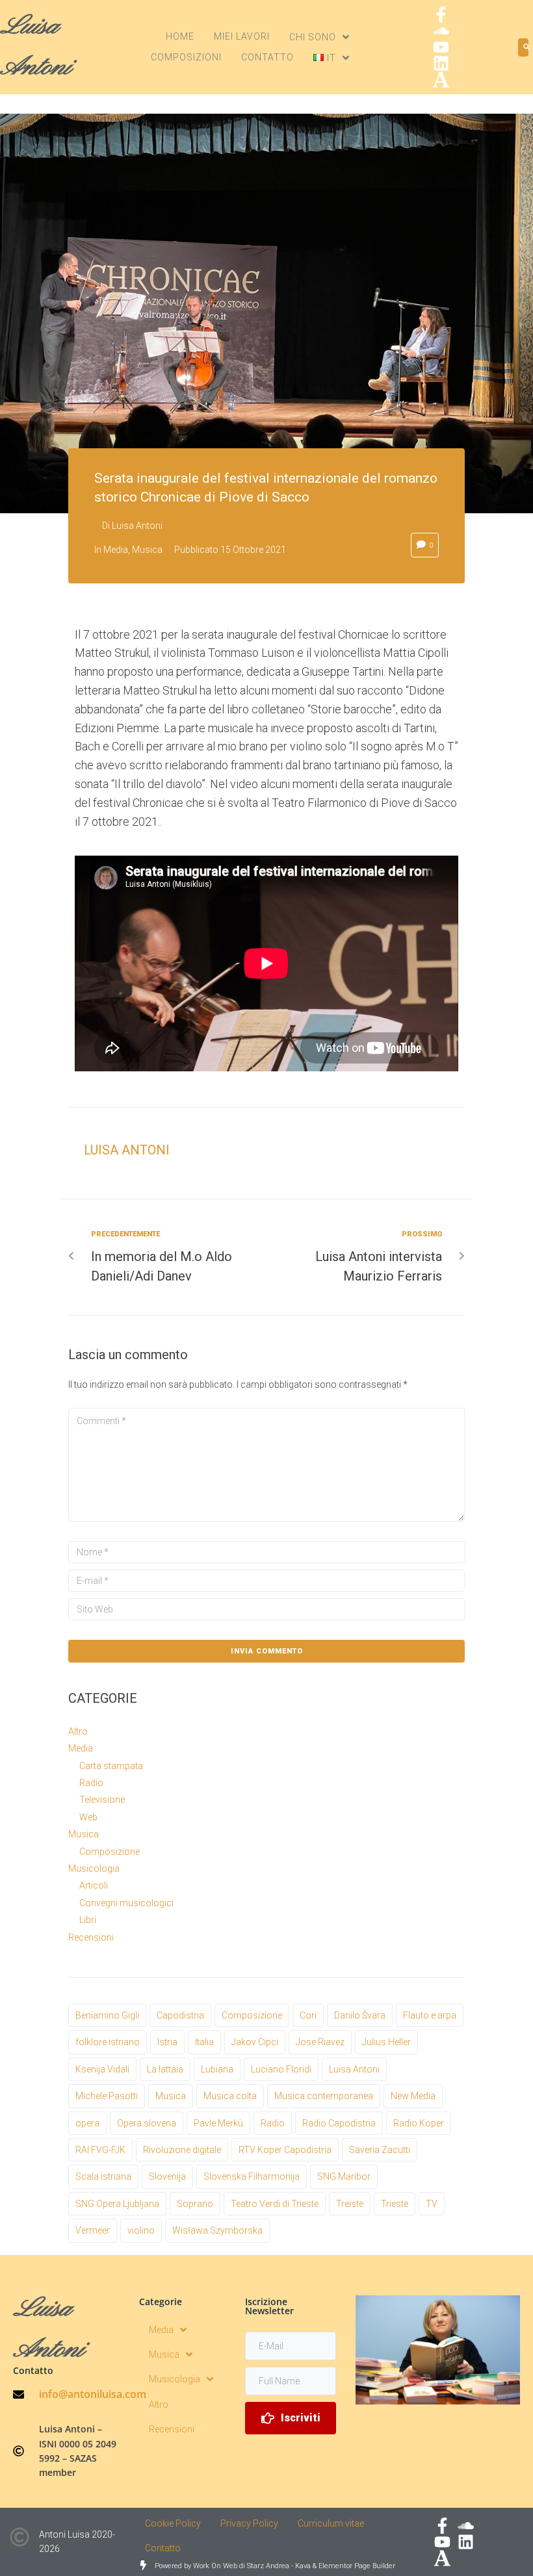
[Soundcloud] (441, 31)
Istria (167, 2042)
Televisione (102, 1800)
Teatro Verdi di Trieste (275, 2204)
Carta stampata (111, 1766)
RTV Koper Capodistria (285, 2150)
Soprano (195, 2204)
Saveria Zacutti (380, 2150)
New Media (413, 2096)
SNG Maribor (344, 2176)
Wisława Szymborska (217, 2230)
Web (88, 1817)
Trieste (395, 2204)
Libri (88, 1920)
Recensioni (91, 1937)
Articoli (94, 1885)
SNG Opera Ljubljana (117, 2204)
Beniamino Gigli (107, 2015)
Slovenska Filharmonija (252, 2176)
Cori (308, 2015)
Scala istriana (103, 2176)
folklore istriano (108, 2042)
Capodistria (180, 2015)
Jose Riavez (320, 2042)
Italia (204, 2042)
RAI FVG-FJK (100, 2150)
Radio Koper (419, 2123)
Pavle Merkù (218, 2123)
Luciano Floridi (281, 2069)
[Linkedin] (441, 63)
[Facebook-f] (441, 15)
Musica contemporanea (324, 2096)
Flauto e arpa (430, 2015)
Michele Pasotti (107, 2096)
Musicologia (94, 1868)
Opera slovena (147, 2123)
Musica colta (230, 2096)
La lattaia (165, 2069)
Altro (78, 1731)
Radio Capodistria (339, 2123)
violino (141, 2230)
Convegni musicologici (126, 1903)
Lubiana (217, 2069)
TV (432, 2204)
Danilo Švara (360, 2015)
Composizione (110, 1852)
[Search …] (523, 47)
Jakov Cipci (255, 2042)
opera (87, 2123)
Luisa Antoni (137, 526)
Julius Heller (386, 2042)
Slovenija (167, 2176)
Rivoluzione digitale (182, 2150)
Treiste (350, 2204)
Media (116, 550)
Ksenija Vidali (102, 2069)
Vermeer (93, 2230)
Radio (91, 1783)
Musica (147, 550)
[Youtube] (441, 47)
